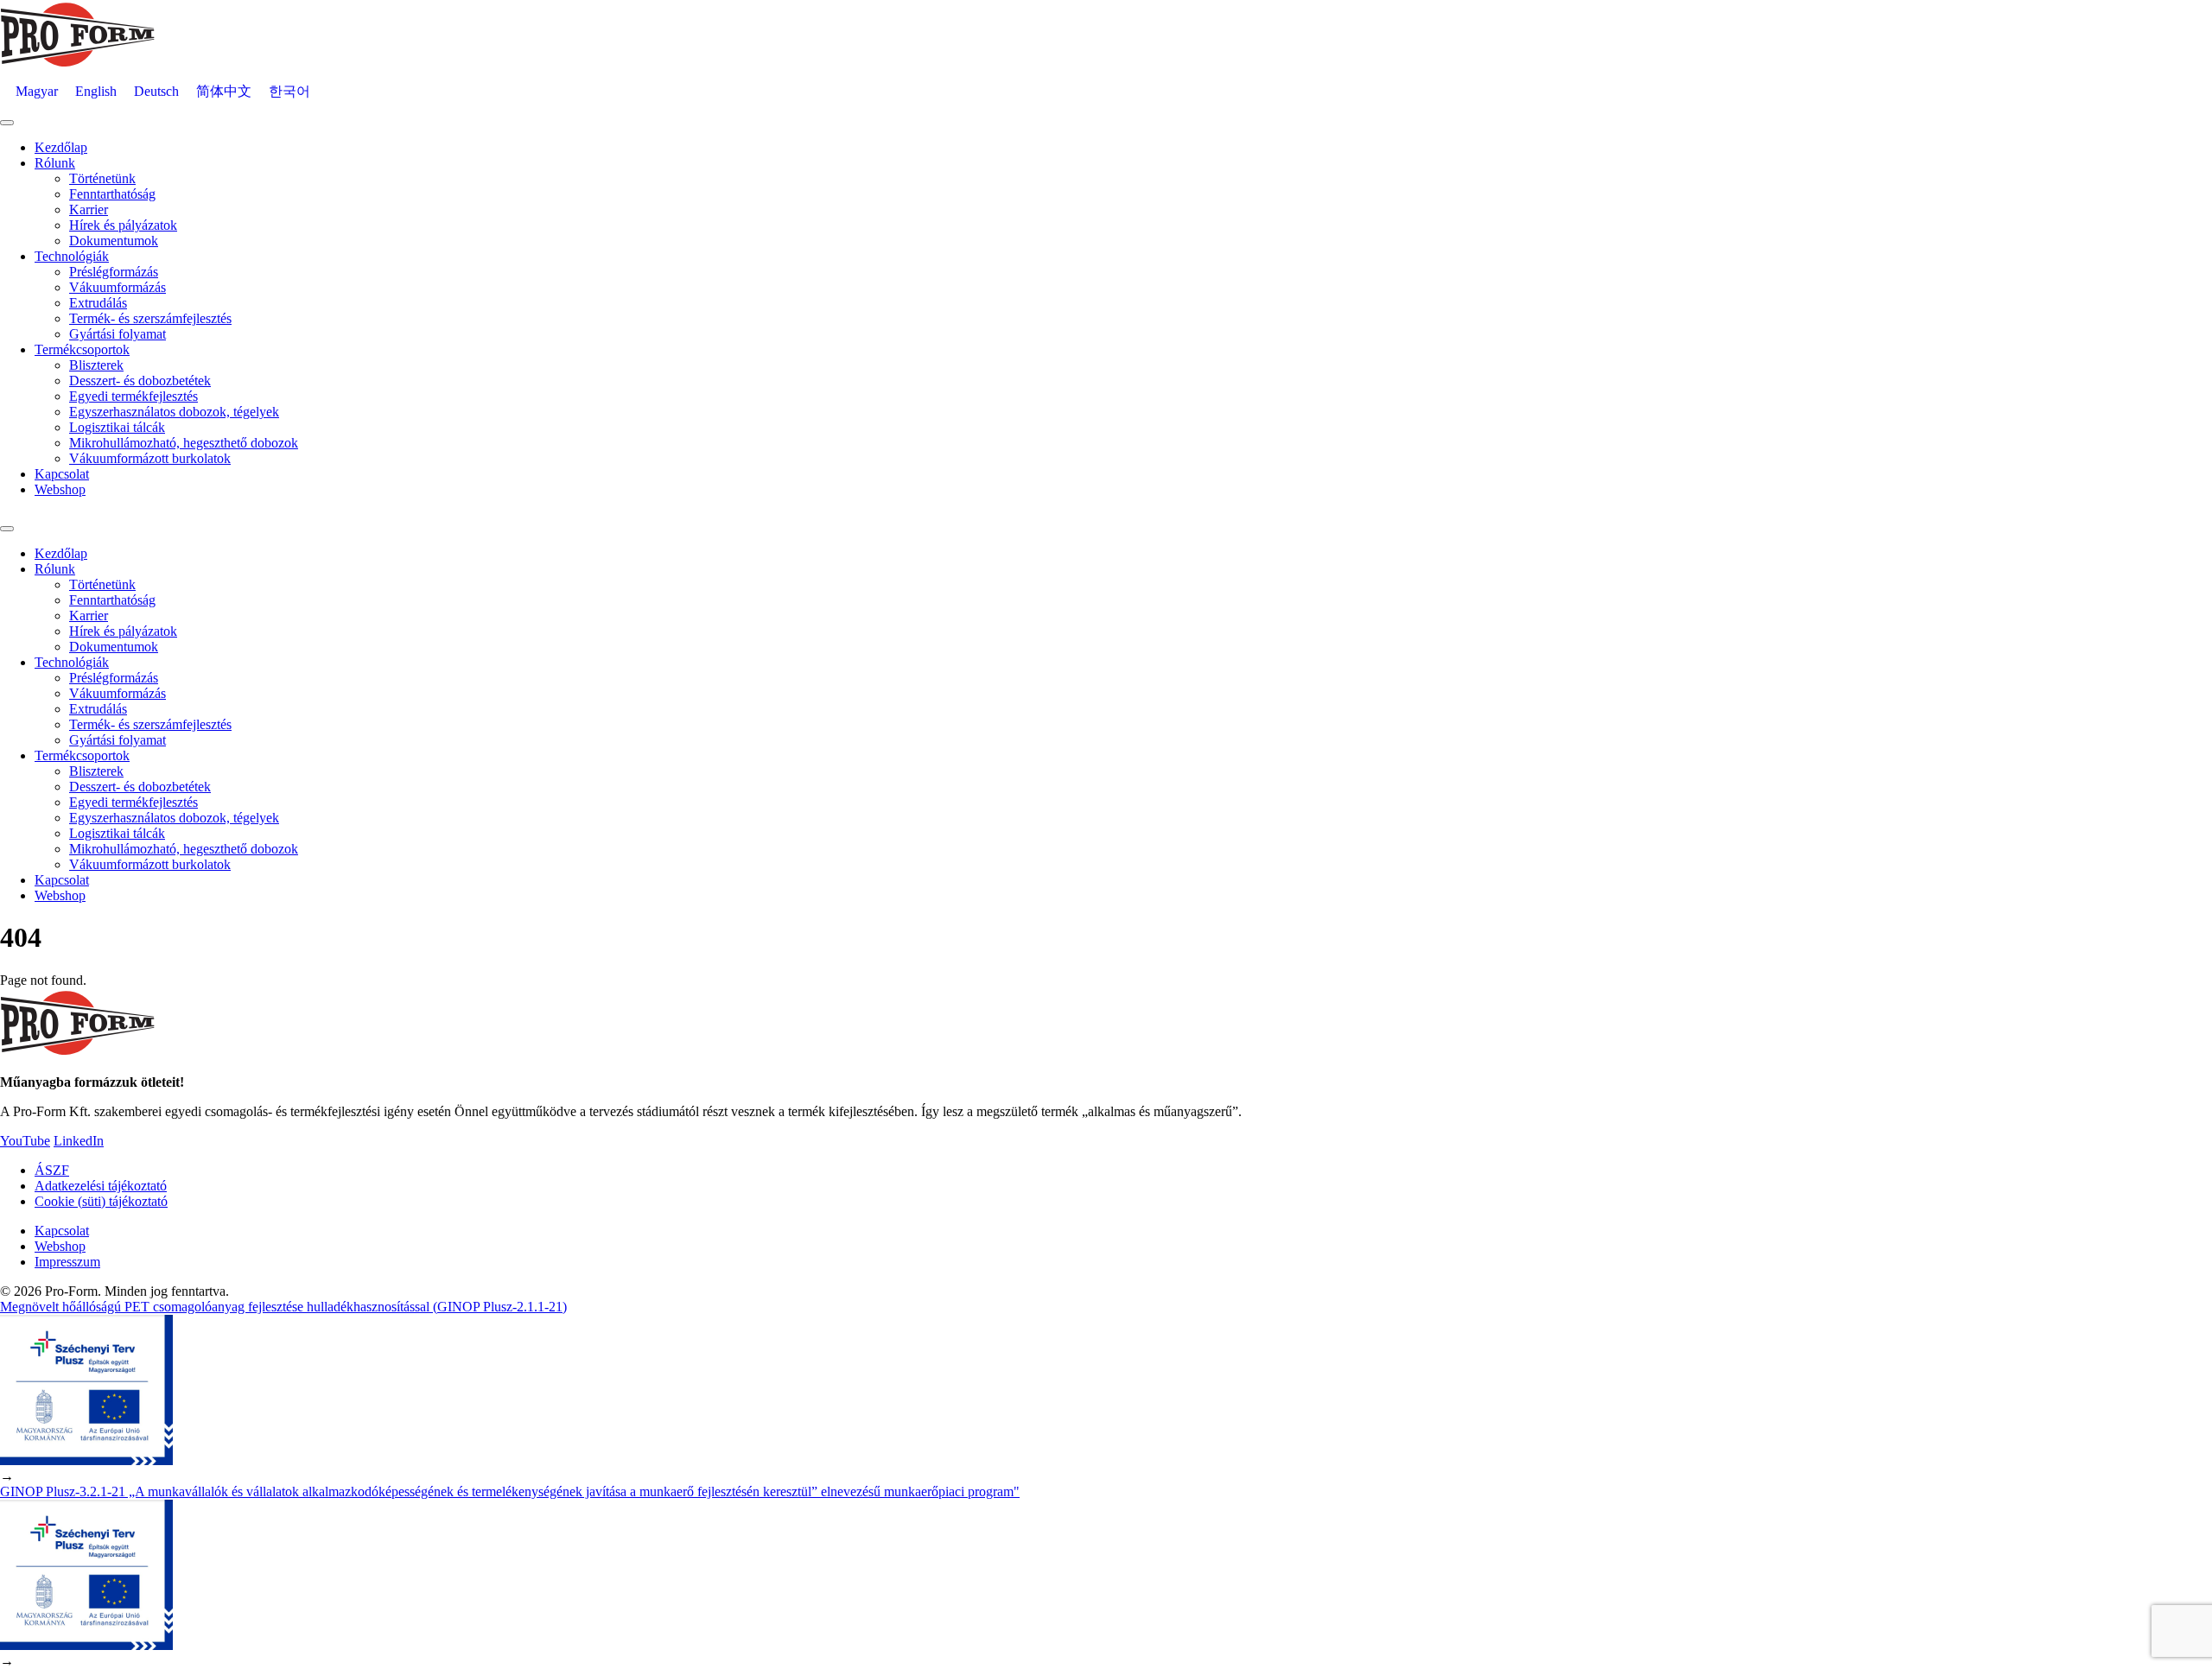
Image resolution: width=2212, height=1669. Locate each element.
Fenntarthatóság (112, 194)
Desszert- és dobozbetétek (140, 381)
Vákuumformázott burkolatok (150, 458)
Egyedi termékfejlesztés (133, 396)
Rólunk (55, 163)
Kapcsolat (62, 474)
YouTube (25, 1141)
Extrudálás (98, 303)
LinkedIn (79, 1141)
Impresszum (67, 1262)
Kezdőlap (61, 147)
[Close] (7, 529)
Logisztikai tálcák (117, 427)
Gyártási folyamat (118, 334)
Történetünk (102, 178)
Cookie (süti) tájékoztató (101, 1201)
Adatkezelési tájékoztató (101, 1186)
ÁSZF (52, 1170)
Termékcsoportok (82, 349)
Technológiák (72, 256)
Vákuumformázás (118, 287)
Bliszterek (96, 365)
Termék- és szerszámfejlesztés (150, 318)
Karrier (89, 209)
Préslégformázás (114, 272)
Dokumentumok (114, 241)
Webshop (60, 489)
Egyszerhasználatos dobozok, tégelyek (174, 412)
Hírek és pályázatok (123, 225)
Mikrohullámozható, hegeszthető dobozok (184, 443)
